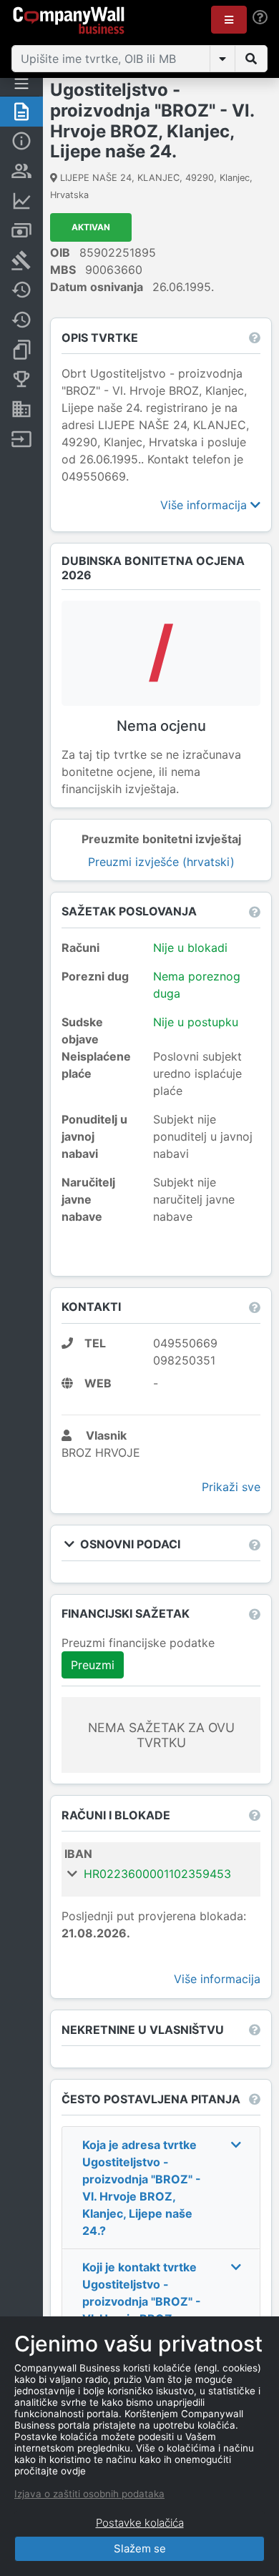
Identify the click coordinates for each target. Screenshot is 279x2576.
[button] (229, 20)
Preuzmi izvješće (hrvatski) (161, 862)
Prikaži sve (231, 1487)
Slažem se (140, 2548)
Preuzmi (93, 1665)
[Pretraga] (251, 59)
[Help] (260, 18)
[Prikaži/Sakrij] (222, 59)
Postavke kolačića (140, 2523)
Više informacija (205, 505)
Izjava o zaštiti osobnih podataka (89, 2494)
